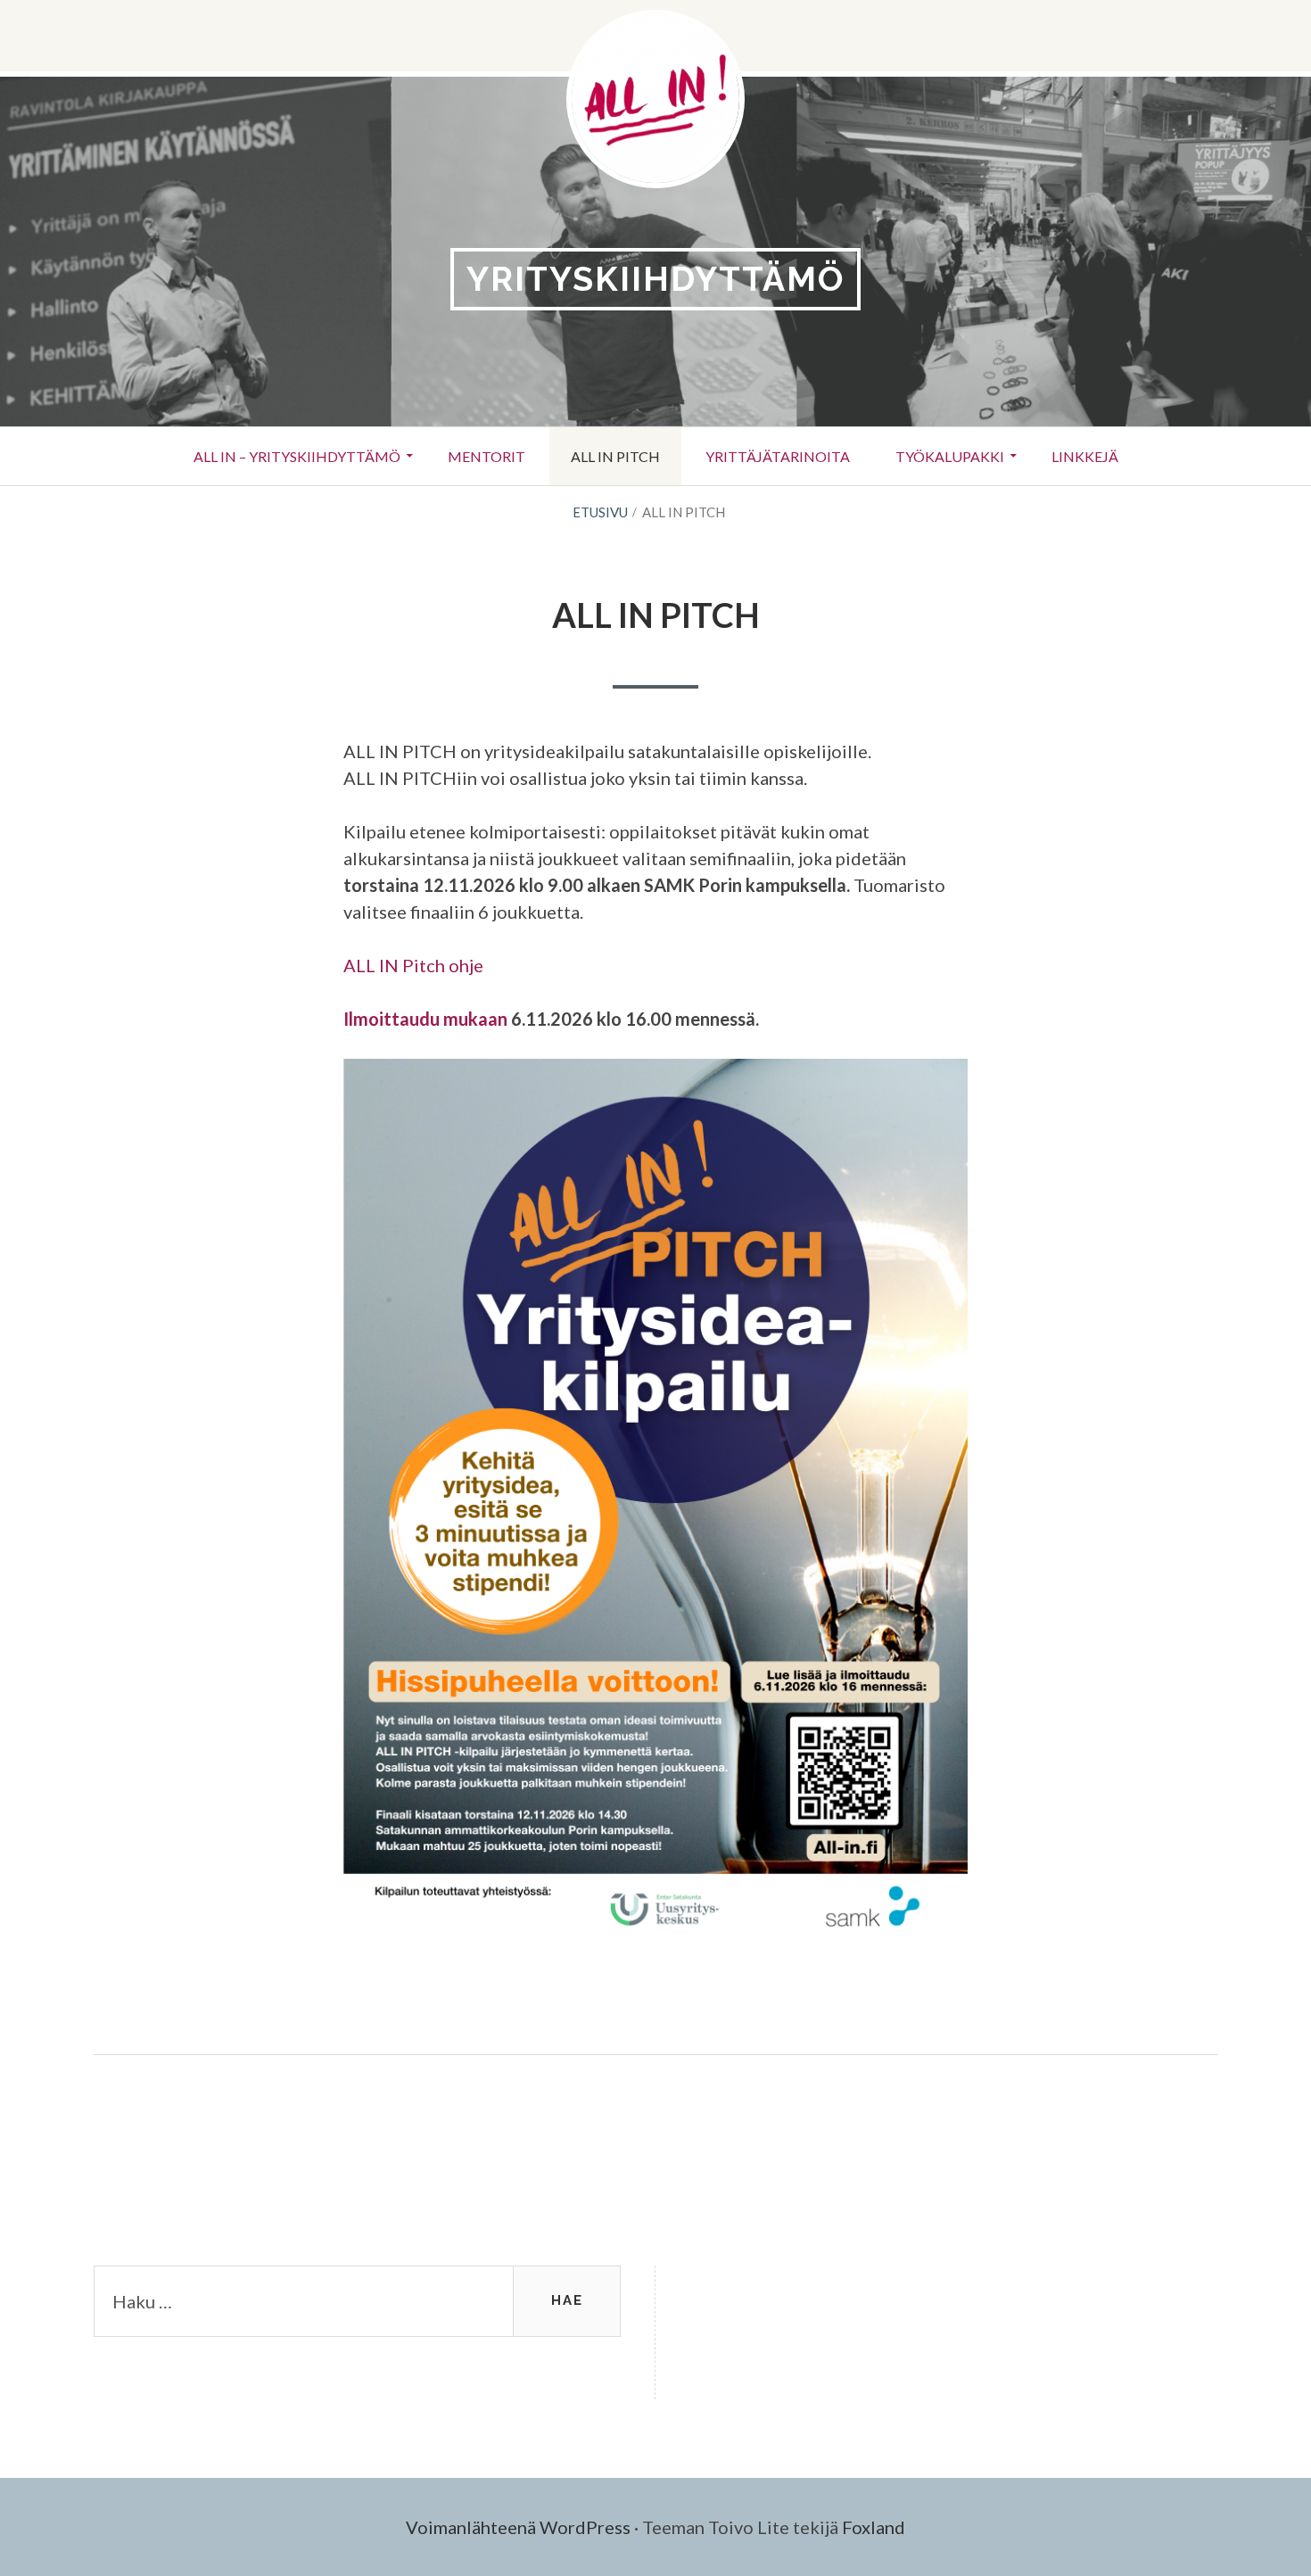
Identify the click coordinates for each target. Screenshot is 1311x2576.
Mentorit (486, 456)
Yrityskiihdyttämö (655, 279)
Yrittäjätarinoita (778, 456)
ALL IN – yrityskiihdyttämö (297, 456)
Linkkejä (1085, 456)
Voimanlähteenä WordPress (518, 2527)
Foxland (874, 2527)
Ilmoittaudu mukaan (425, 1019)
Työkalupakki (950, 456)
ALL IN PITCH (615, 456)
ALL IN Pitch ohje (413, 965)
